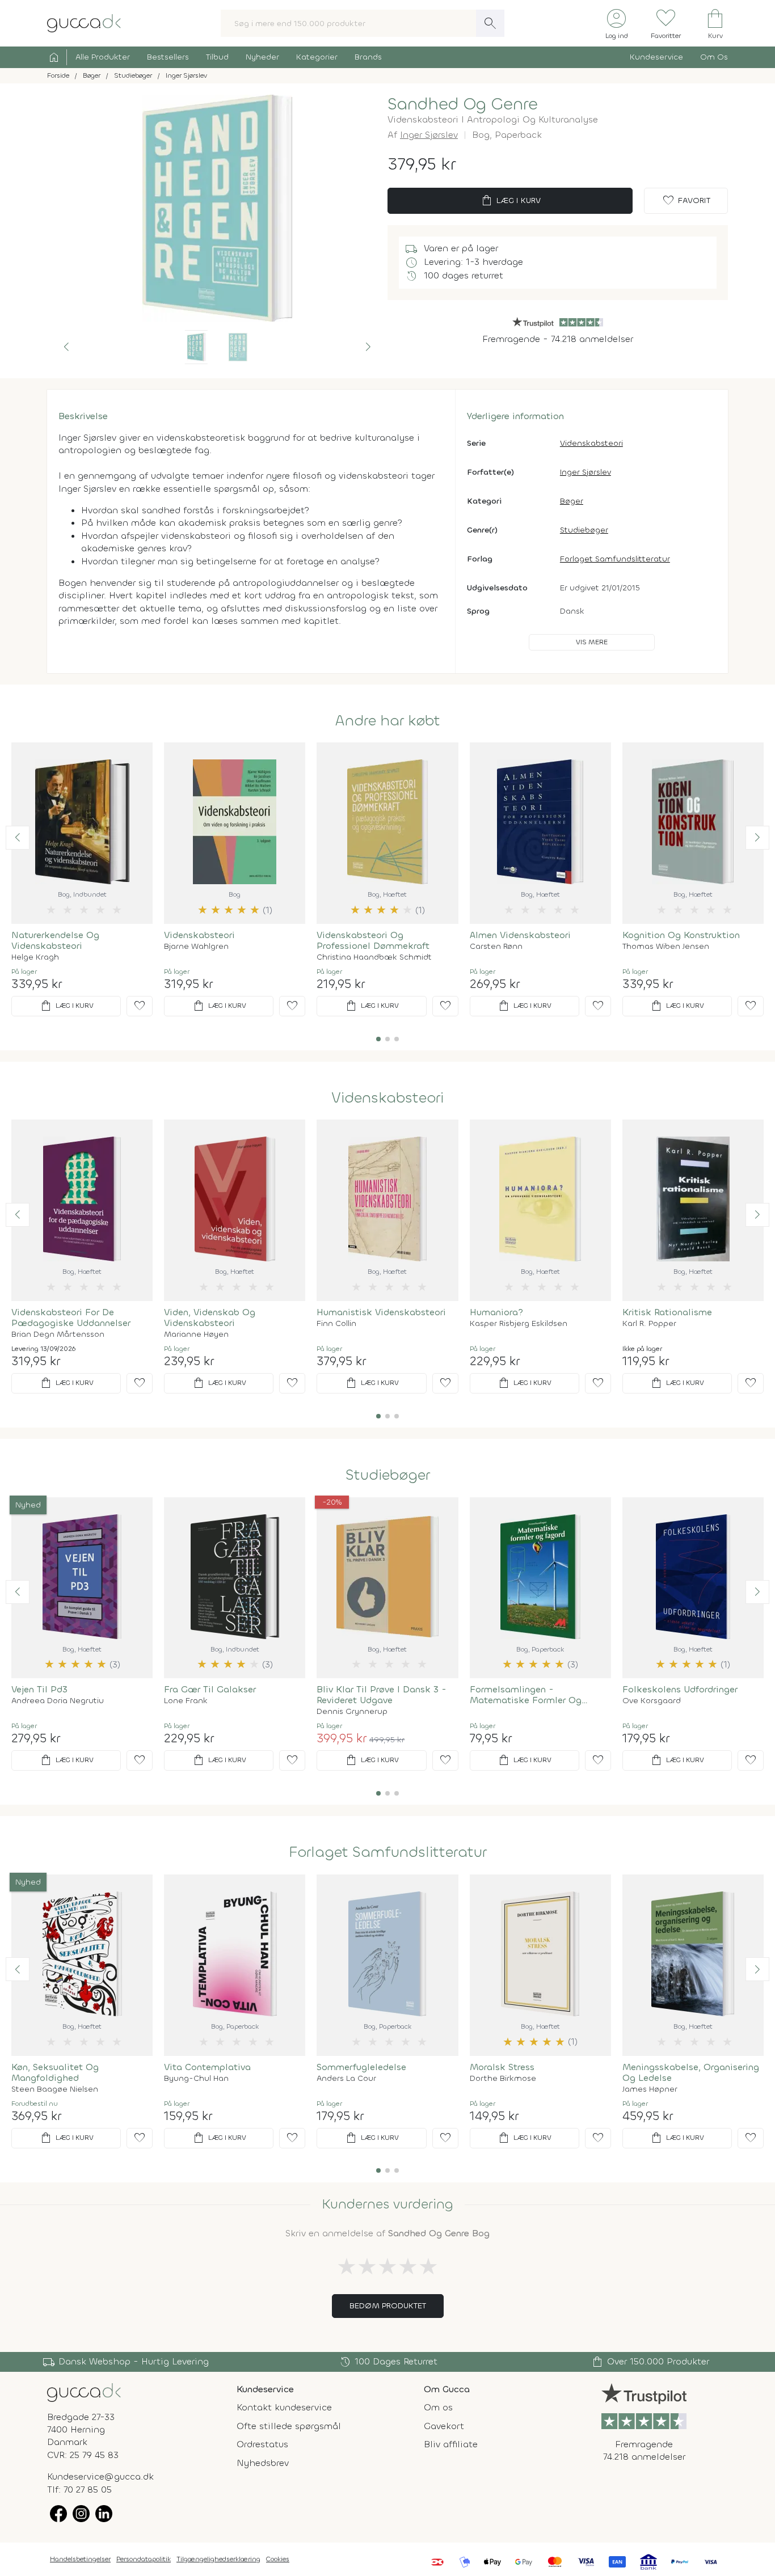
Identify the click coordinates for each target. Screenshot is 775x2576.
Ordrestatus (262, 2444)
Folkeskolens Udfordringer (680, 1689)
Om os (438, 2407)
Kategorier (317, 57)
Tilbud (217, 57)
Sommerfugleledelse (361, 2067)
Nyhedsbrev (263, 2463)
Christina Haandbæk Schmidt (374, 957)
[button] (66, 347)
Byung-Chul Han (196, 2079)
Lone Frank (186, 1701)
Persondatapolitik (144, 2559)
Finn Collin (336, 1324)
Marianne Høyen (196, 1335)
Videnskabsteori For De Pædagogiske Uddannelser (71, 1317)
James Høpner (650, 2089)
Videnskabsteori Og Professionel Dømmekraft (373, 940)
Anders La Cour (346, 2079)
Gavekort (444, 2426)
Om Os (714, 57)
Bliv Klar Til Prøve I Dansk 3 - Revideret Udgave (382, 1695)
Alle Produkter (103, 57)
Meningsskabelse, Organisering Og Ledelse (691, 2072)
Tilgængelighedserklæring (218, 2559)
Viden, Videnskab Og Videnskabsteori (210, 1317)
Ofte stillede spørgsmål (289, 2426)
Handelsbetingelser (80, 2559)
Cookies (278, 2559)
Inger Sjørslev (429, 135)
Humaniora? (496, 1312)
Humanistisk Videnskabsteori (381, 1312)
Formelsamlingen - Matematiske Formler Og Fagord (526, 1695)
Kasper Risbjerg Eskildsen (519, 1324)
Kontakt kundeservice (284, 2407)
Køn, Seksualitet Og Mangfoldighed (55, 2072)
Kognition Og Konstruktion (681, 935)
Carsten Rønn (496, 947)
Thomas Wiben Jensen (666, 947)
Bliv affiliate (451, 2444)
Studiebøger (584, 530)
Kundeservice (656, 57)
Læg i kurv (510, 201)
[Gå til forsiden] (84, 2391)
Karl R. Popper (649, 1324)
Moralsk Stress (502, 2067)
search (490, 23)
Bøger (572, 501)
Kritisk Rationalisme (667, 1312)
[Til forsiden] (84, 22)
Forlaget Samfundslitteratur (615, 559)
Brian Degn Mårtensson (58, 1335)
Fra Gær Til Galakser (210, 1689)
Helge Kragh (35, 957)
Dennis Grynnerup (352, 1712)
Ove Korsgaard (652, 1701)
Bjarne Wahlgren (196, 947)
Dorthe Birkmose (503, 2079)
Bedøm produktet (388, 2306)
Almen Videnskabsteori (520, 935)
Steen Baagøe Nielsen (55, 2089)
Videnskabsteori (591, 443)
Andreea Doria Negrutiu (58, 1701)
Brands (368, 57)
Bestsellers (168, 57)
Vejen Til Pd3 (39, 1689)
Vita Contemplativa (207, 2067)
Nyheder (262, 57)
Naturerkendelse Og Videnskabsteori (55, 940)
